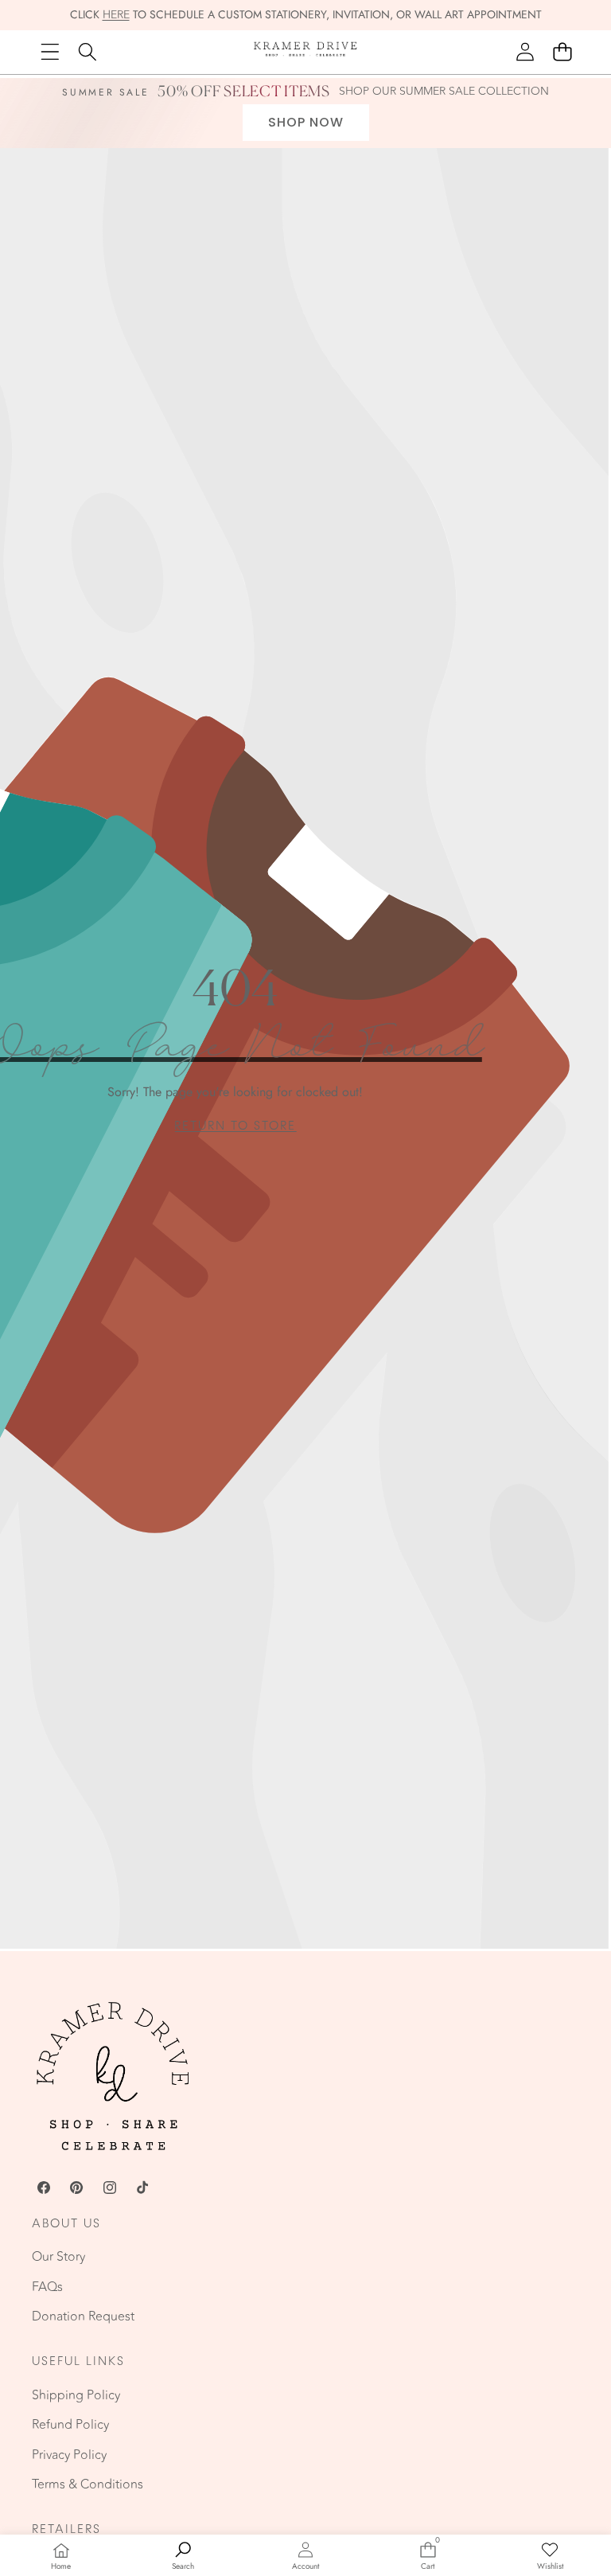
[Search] (87, 52)
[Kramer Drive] (305, 52)
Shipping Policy (76, 2395)
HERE (116, 15)
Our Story (58, 2257)
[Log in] (525, 52)
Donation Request (83, 2316)
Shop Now (306, 122)
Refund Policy (70, 2425)
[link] (235, 1126)
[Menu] (50, 52)
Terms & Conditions (88, 2484)
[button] (562, 52)
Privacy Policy (69, 2455)
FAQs (47, 2287)
